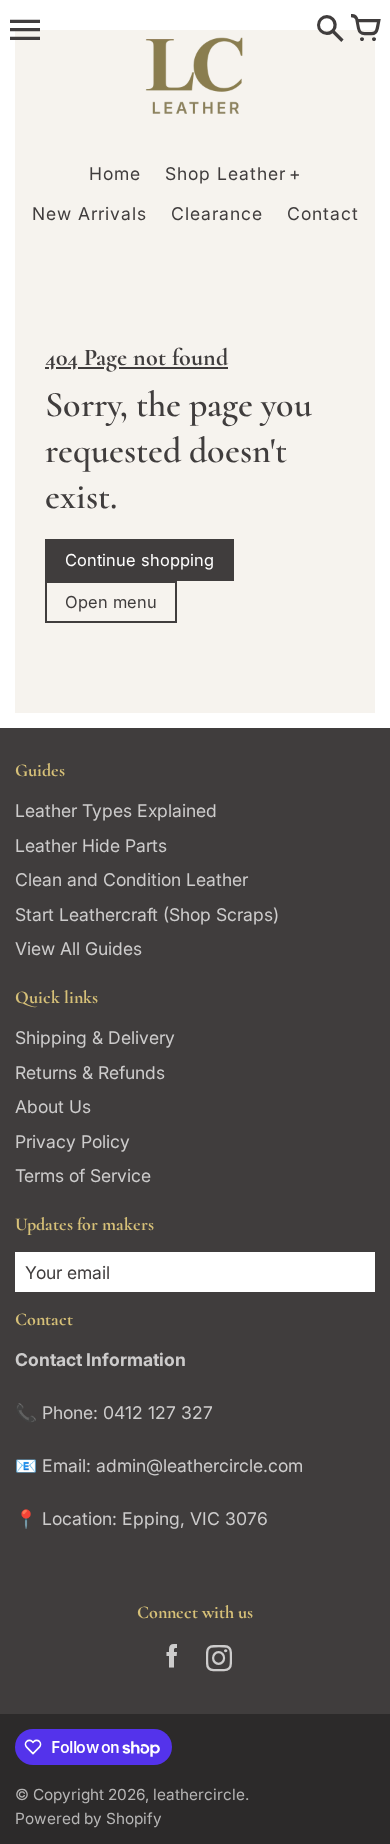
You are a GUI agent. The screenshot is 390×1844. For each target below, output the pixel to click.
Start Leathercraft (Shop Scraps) (147, 914)
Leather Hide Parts (91, 845)
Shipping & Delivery (95, 1037)
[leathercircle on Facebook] (171, 1662)
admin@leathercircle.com (199, 1465)
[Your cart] (365, 30)
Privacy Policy (72, 1141)
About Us (53, 1106)
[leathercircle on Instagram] (218, 1662)
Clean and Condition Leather (131, 879)
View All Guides (78, 948)
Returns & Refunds (90, 1072)
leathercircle (199, 1794)
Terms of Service (83, 1175)
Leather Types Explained (116, 810)
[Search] (330, 30)
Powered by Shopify (88, 1818)
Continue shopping (139, 560)
